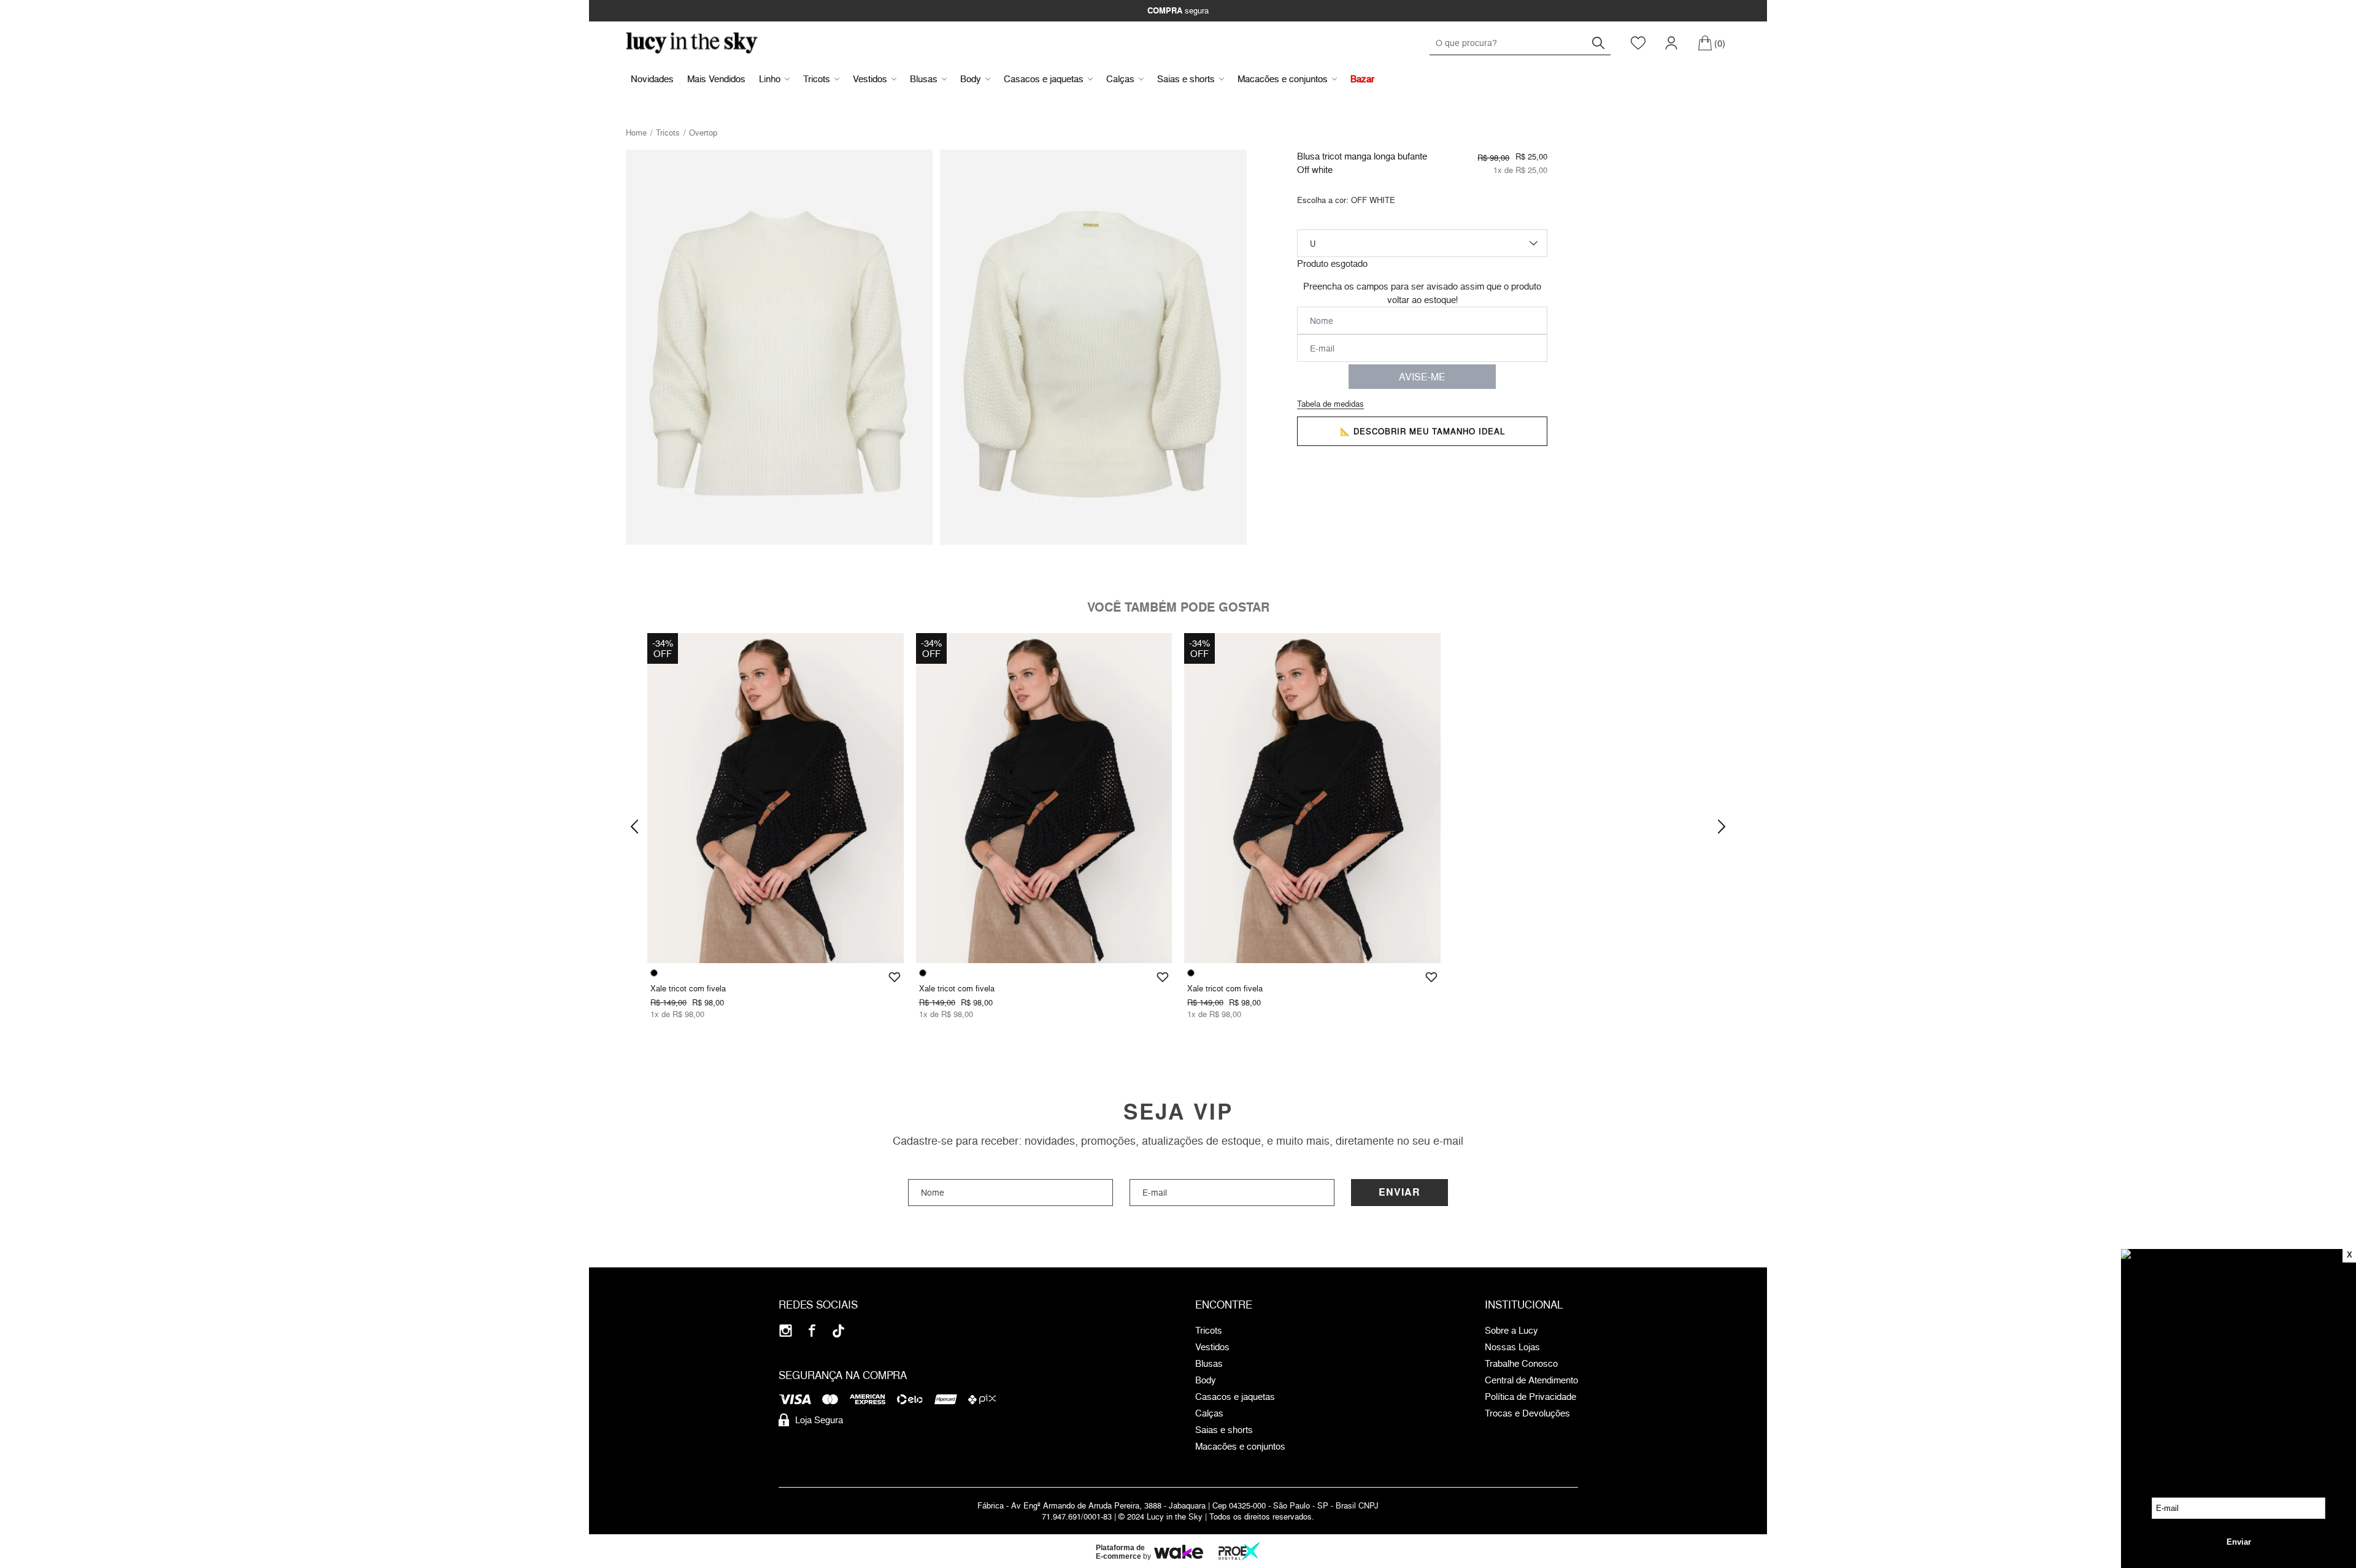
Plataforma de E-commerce (1120, 1552)
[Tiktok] (838, 1331)
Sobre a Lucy (1511, 1331)
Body (971, 79)
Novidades (652, 79)
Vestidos (870, 79)
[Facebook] (812, 1331)
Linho (770, 79)
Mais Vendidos (716, 79)
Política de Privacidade (1530, 1397)
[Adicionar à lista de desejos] (895, 977)
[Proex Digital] (1239, 1551)
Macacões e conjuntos (1283, 79)
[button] (634, 826)
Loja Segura (819, 1420)
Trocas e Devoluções (1527, 1413)
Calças (1120, 79)
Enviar (1399, 1192)
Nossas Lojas (1512, 1347)
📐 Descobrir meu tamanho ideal (1422, 431)
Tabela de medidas (1330, 404)
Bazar (1362, 79)
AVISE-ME (1422, 377)
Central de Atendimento (1531, 1380)
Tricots (817, 79)
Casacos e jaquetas (1044, 79)
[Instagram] (786, 1331)
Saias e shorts (1186, 79)
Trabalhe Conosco (1521, 1364)
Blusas (924, 79)
